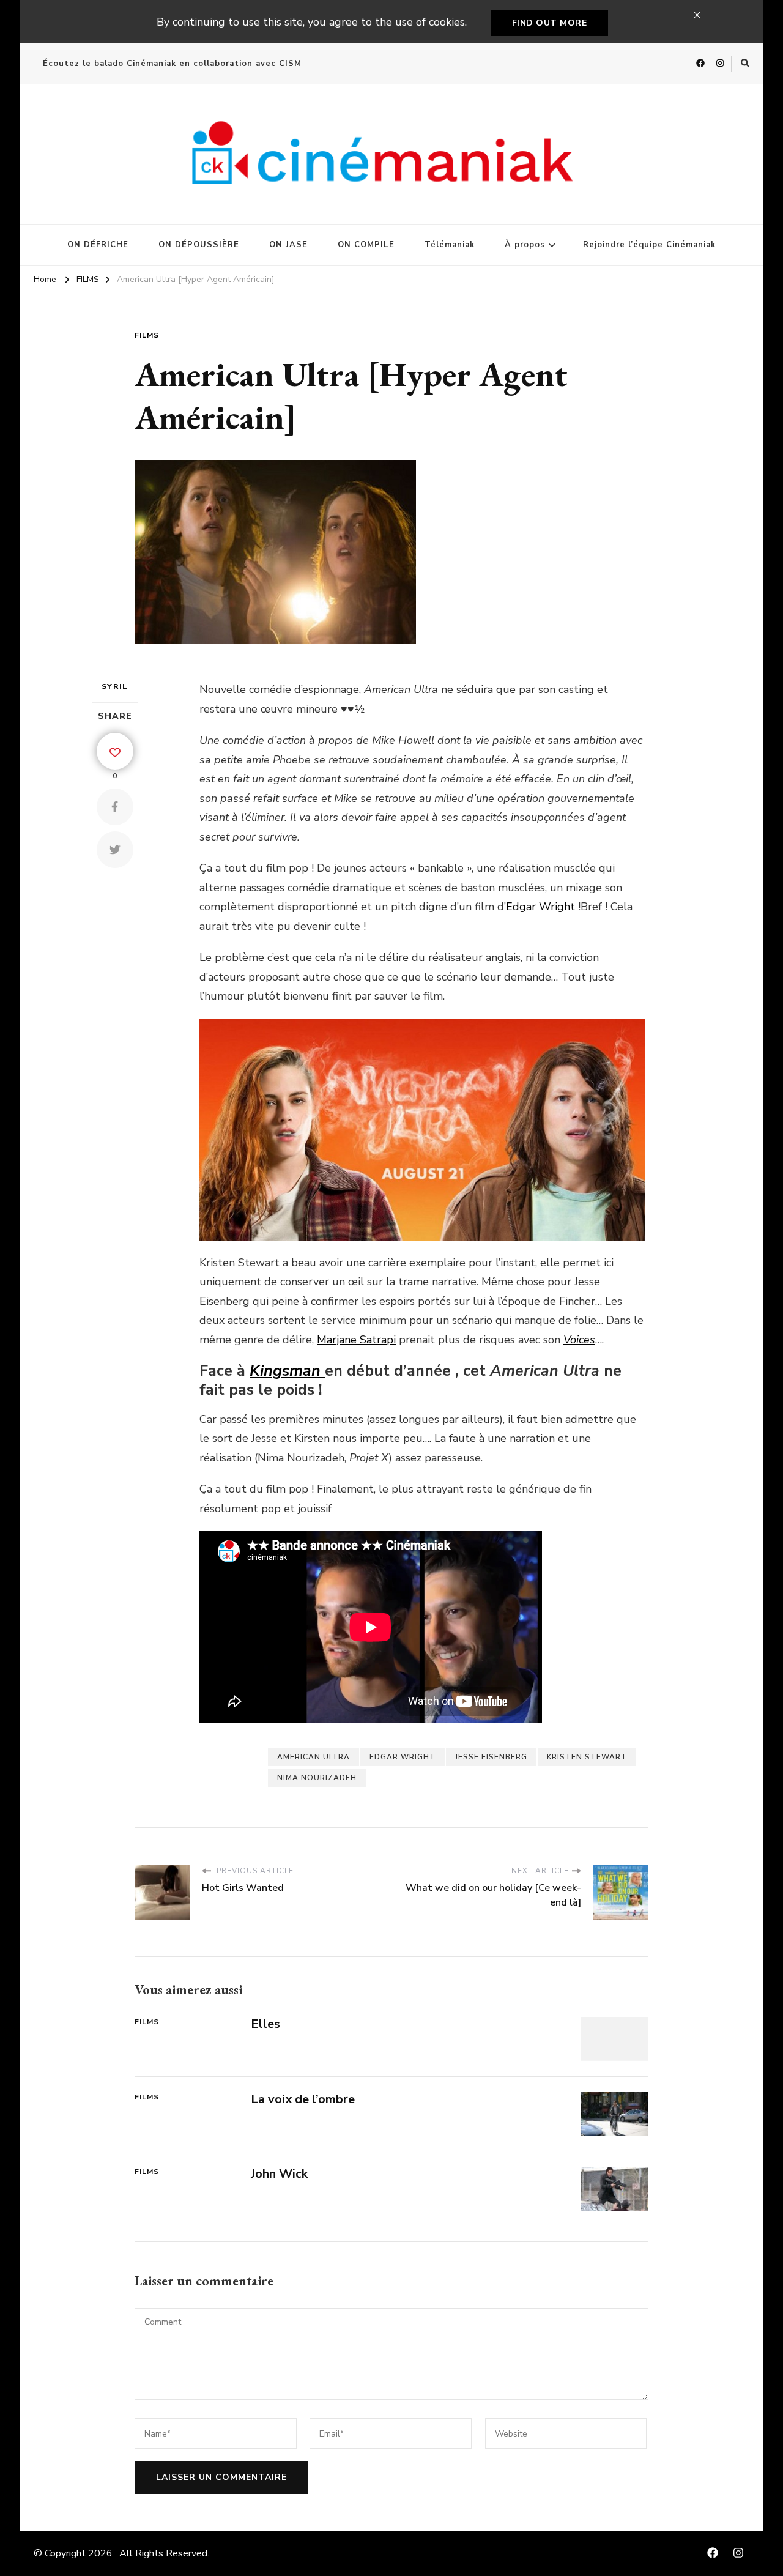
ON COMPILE (366, 245)
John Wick (279, 2174)
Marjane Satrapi (356, 1340)
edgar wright (403, 1757)
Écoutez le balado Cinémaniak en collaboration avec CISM (172, 64)
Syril (115, 686)
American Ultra (314, 1757)
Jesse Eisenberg (491, 1757)
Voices (579, 1340)
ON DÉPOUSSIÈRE (199, 245)
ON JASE (288, 245)
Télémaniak (450, 245)
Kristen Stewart (587, 1757)
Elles (265, 2024)
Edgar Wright (542, 907)
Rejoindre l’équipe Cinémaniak (649, 245)
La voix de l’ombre (303, 2099)
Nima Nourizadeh (317, 1778)
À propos (525, 245)
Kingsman (287, 1371)
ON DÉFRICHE (98, 245)
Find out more (550, 23)
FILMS (147, 335)
